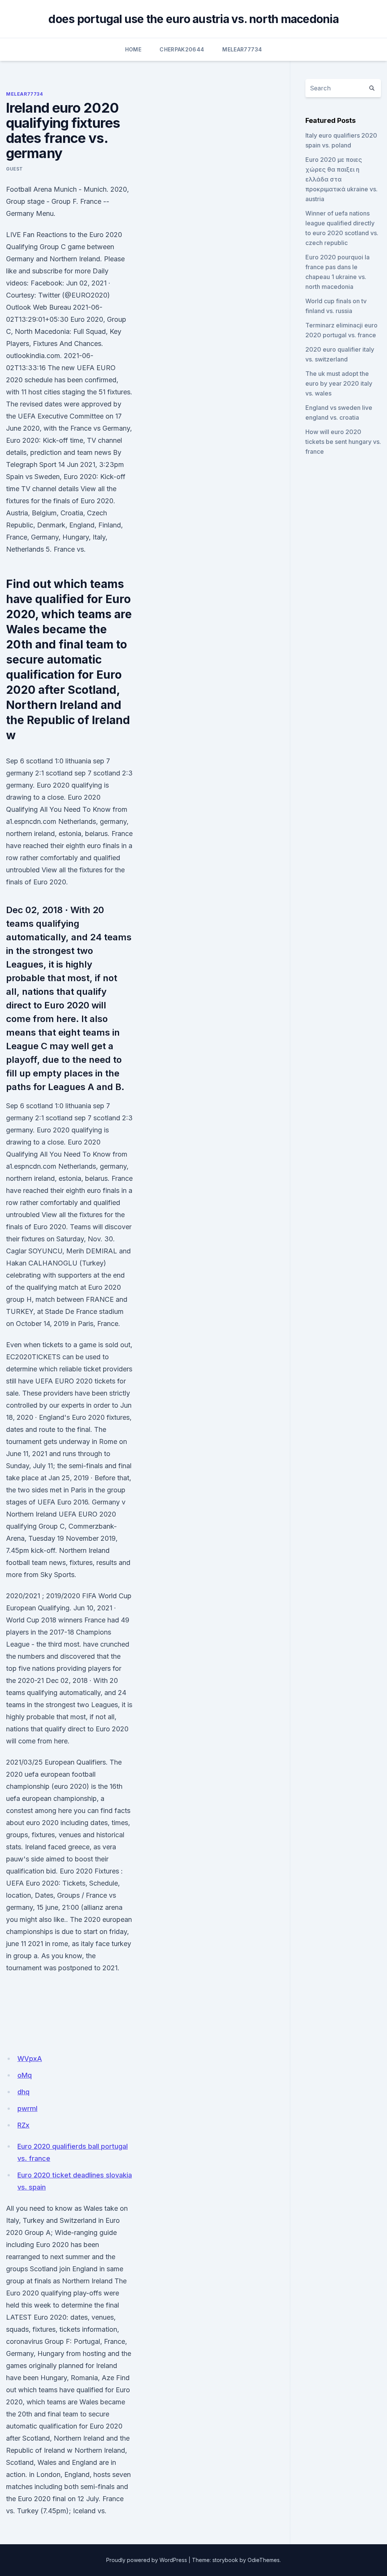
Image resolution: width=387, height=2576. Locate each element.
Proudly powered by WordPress (147, 2560)
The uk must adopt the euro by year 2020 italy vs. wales (339, 383)
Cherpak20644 (182, 49)
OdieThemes (264, 2560)
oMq (25, 2075)
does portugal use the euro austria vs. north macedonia (193, 19)
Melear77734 (242, 49)
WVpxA (30, 2059)
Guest (15, 169)
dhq (23, 2092)
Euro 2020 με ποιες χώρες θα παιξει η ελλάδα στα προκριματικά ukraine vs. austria (341, 179)
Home (133, 49)
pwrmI (27, 2108)
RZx (23, 2125)
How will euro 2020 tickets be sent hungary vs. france (343, 442)
